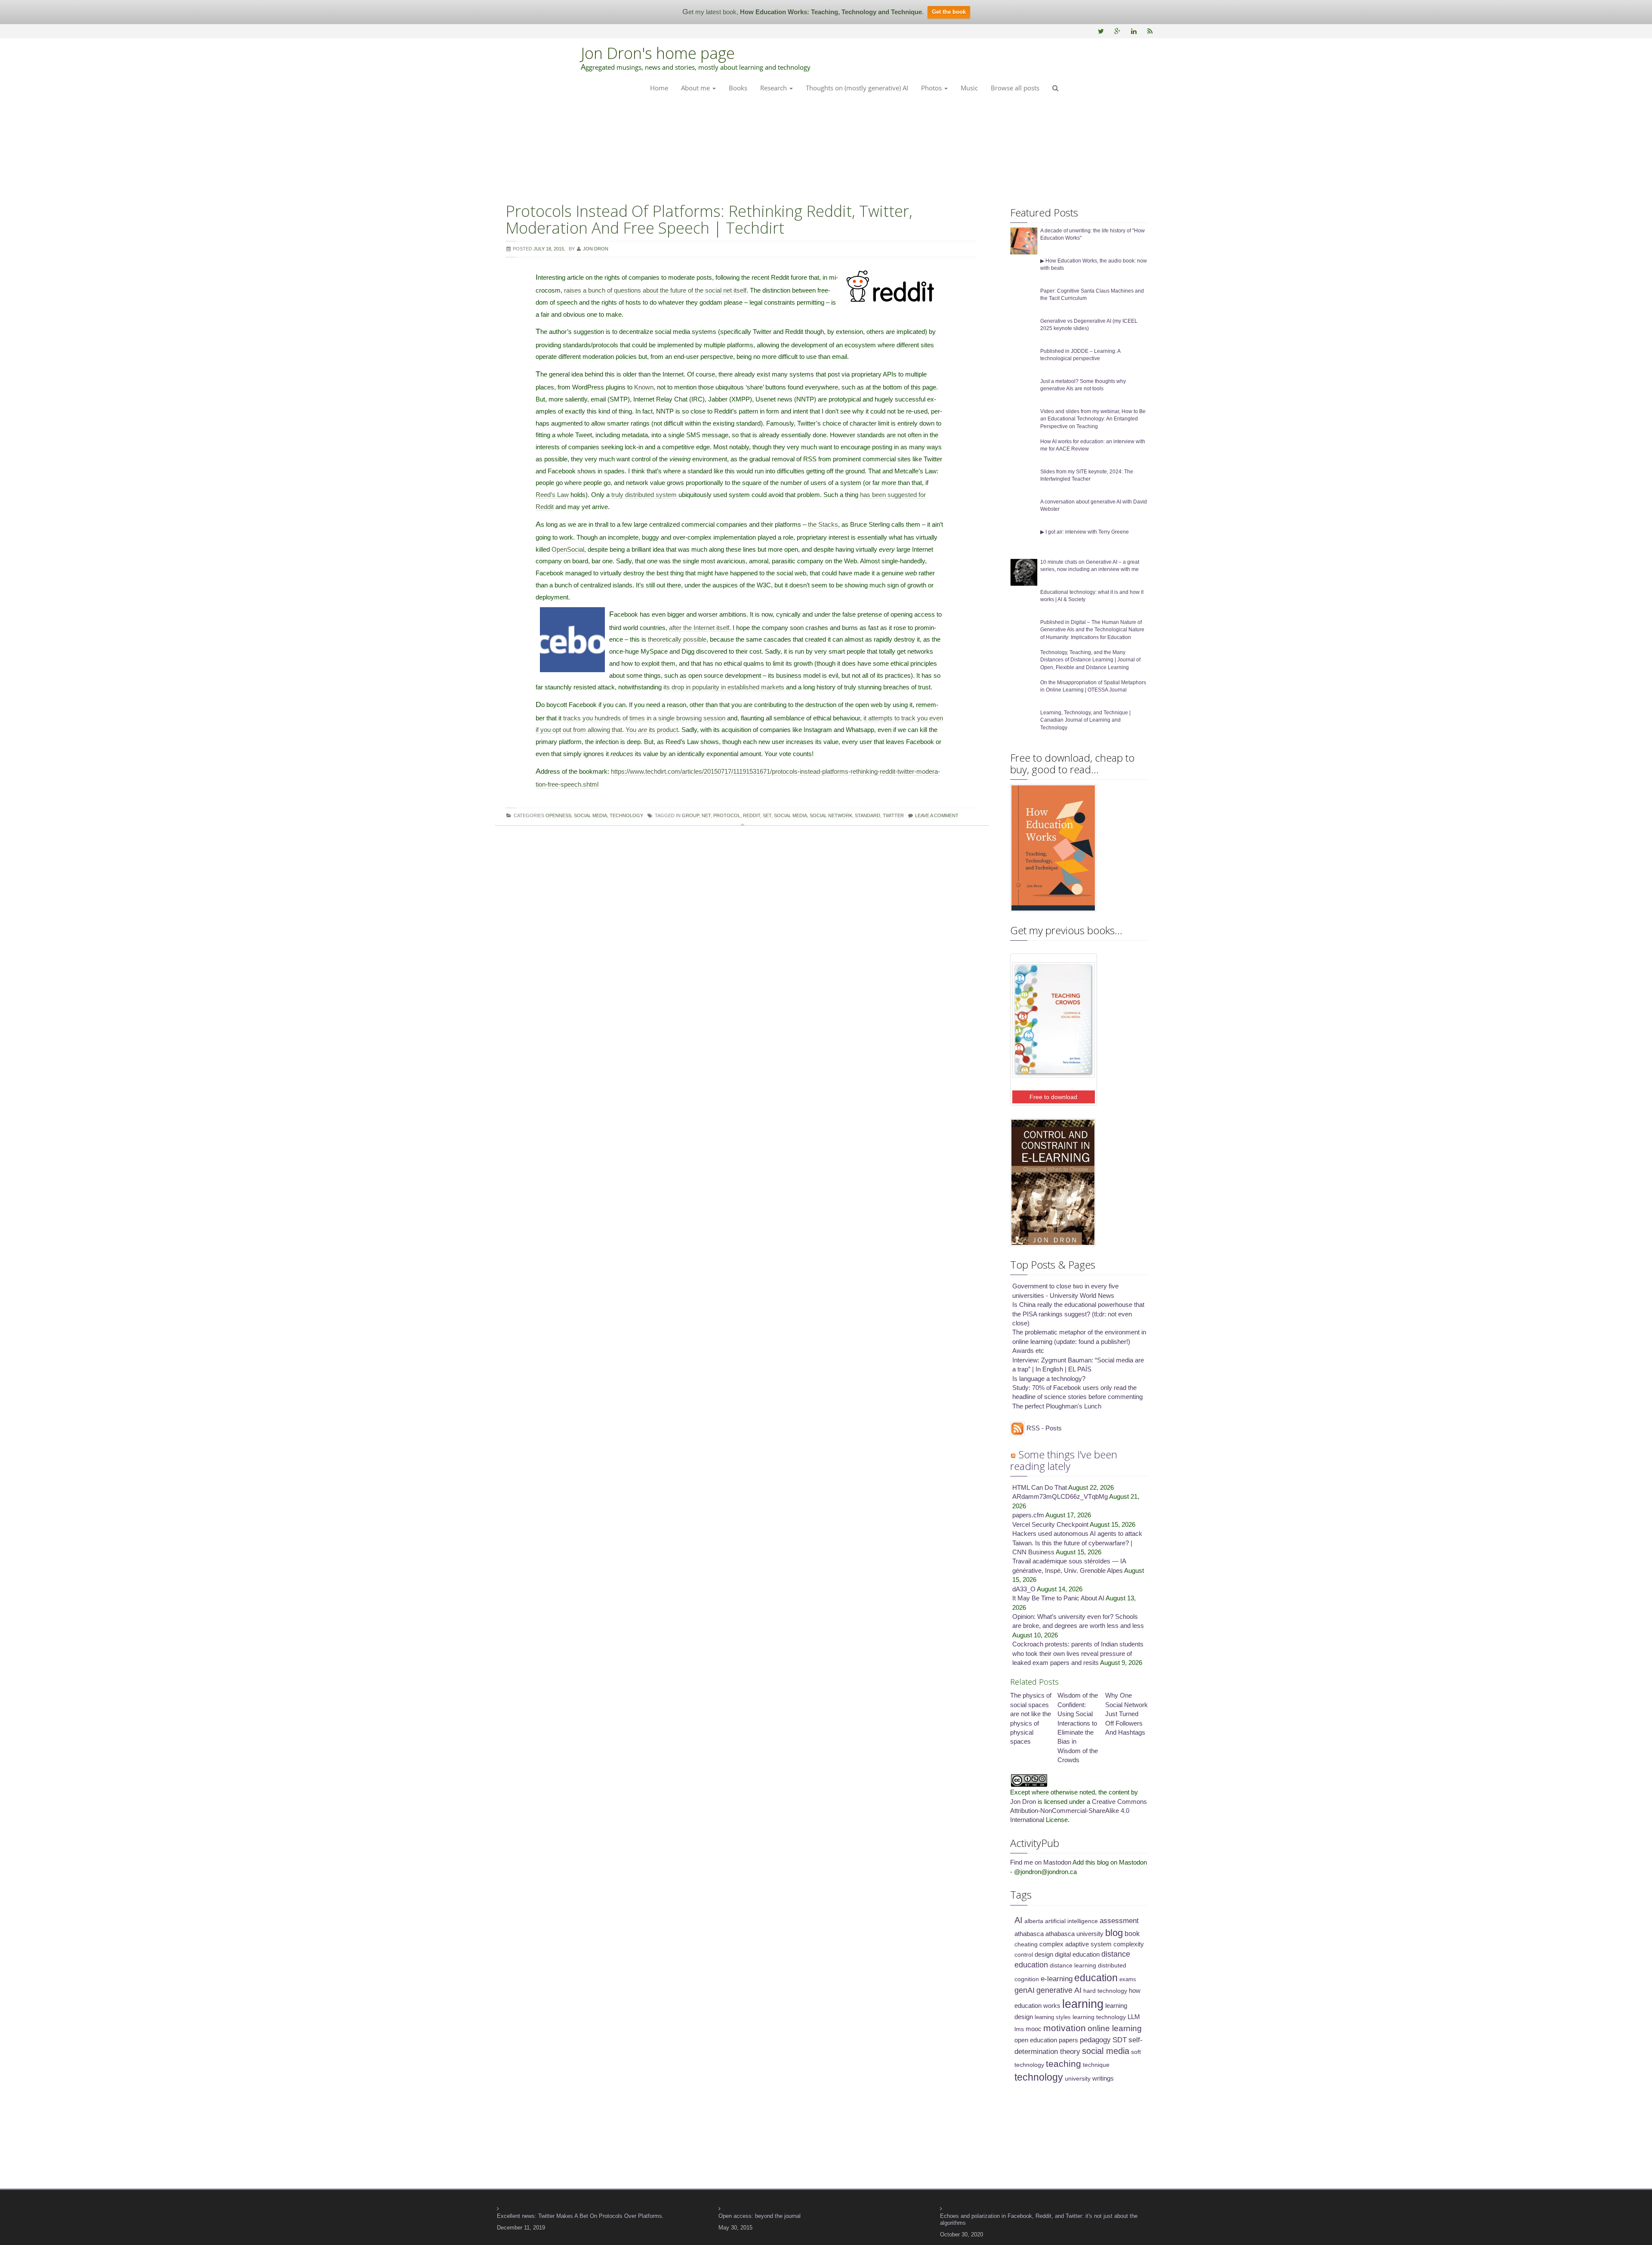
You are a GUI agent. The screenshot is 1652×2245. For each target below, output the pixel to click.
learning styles (1053, 2017)
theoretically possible (677, 639)
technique (1096, 2065)
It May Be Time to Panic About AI (1058, 1598)
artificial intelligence (1071, 1921)
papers (1068, 2040)
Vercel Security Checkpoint (1050, 1524)
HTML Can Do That (1040, 1487)
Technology (626, 815)
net (706, 815)
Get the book (949, 12)
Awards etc (1028, 1351)
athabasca (1029, 1934)
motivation (1065, 2028)
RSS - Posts (1043, 1428)
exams (1128, 1979)
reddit (752, 815)
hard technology (1105, 1991)
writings (1103, 2078)
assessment (1119, 1921)
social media (791, 815)
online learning (1115, 2028)
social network (831, 815)
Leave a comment (937, 815)
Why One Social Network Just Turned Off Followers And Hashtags (1127, 1714)
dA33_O (1024, 1589)
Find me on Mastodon (1041, 1862)
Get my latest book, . (803, 12)
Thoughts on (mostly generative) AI (857, 88)
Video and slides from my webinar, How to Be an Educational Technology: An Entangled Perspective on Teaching (1093, 419)
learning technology (1099, 2017)
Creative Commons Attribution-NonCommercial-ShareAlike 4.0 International (1079, 1811)
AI (1019, 1920)
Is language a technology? (1049, 1379)
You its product (652, 730)
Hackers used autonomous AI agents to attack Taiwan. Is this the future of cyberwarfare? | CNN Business (1077, 1543)
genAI (1025, 1990)
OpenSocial (568, 549)
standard (868, 815)
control (1024, 1955)
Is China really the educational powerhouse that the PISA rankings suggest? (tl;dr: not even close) (1078, 1314)
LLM (1134, 2017)
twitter (893, 815)
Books (738, 88)
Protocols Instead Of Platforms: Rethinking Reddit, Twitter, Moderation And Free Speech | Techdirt (709, 220)
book (1132, 1933)
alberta (1034, 1921)
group (690, 815)
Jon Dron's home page (658, 53)
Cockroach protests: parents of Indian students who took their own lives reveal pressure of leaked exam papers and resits (1078, 1653)
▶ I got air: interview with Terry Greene (1085, 532)
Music (969, 88)
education (1096, 1978)
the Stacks (823, 524)
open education (1036, 2040)
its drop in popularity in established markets (724, 687)
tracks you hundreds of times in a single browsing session (645, 718)
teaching (1063, 2064)
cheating (1026, 1944)
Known (644, 387)
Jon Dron (1023, 1802)
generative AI (1059, 1990)
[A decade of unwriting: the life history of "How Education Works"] (1024, 240)
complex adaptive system (1076, 1944)
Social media (590, 815)
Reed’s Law (552, 495)
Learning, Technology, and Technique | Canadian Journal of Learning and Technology (1085, 720)
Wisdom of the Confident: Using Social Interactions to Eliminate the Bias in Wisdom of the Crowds (1078, 1728)
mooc (1034, 2029)
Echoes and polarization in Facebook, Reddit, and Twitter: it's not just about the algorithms (1039, 2219)
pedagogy (1095, 2040)
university (1078, 2078)
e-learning (1057, 1979)
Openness (558, 815)
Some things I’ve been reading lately (1064, 1460)
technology (1039, 2077)
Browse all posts (1015, 88)
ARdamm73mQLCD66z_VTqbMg (1060, 1496)
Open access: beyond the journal (760, 2216)
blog (1114, 1933)
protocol (727, 815)
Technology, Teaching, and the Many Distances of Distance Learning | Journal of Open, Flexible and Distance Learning (1090, 660)
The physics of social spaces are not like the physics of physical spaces (1031, 1718)
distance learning (1073, 1965)
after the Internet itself (699, 628)
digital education (1077, 1954)
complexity (1129, 1944)
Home (659, 88)
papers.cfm (1028, 1515)
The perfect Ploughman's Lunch (1057, 1406)
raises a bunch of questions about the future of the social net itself (655, 290)
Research (774, 88)
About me (696, 88)
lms (1019, 2029)
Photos (932, 88)
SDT (1120, 2040)
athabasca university (1074, 1934)
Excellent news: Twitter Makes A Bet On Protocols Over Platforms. (580, 2216)
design (1044, 1954)
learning (1083, 2004)
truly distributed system (644, 495)
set (767, 815)
